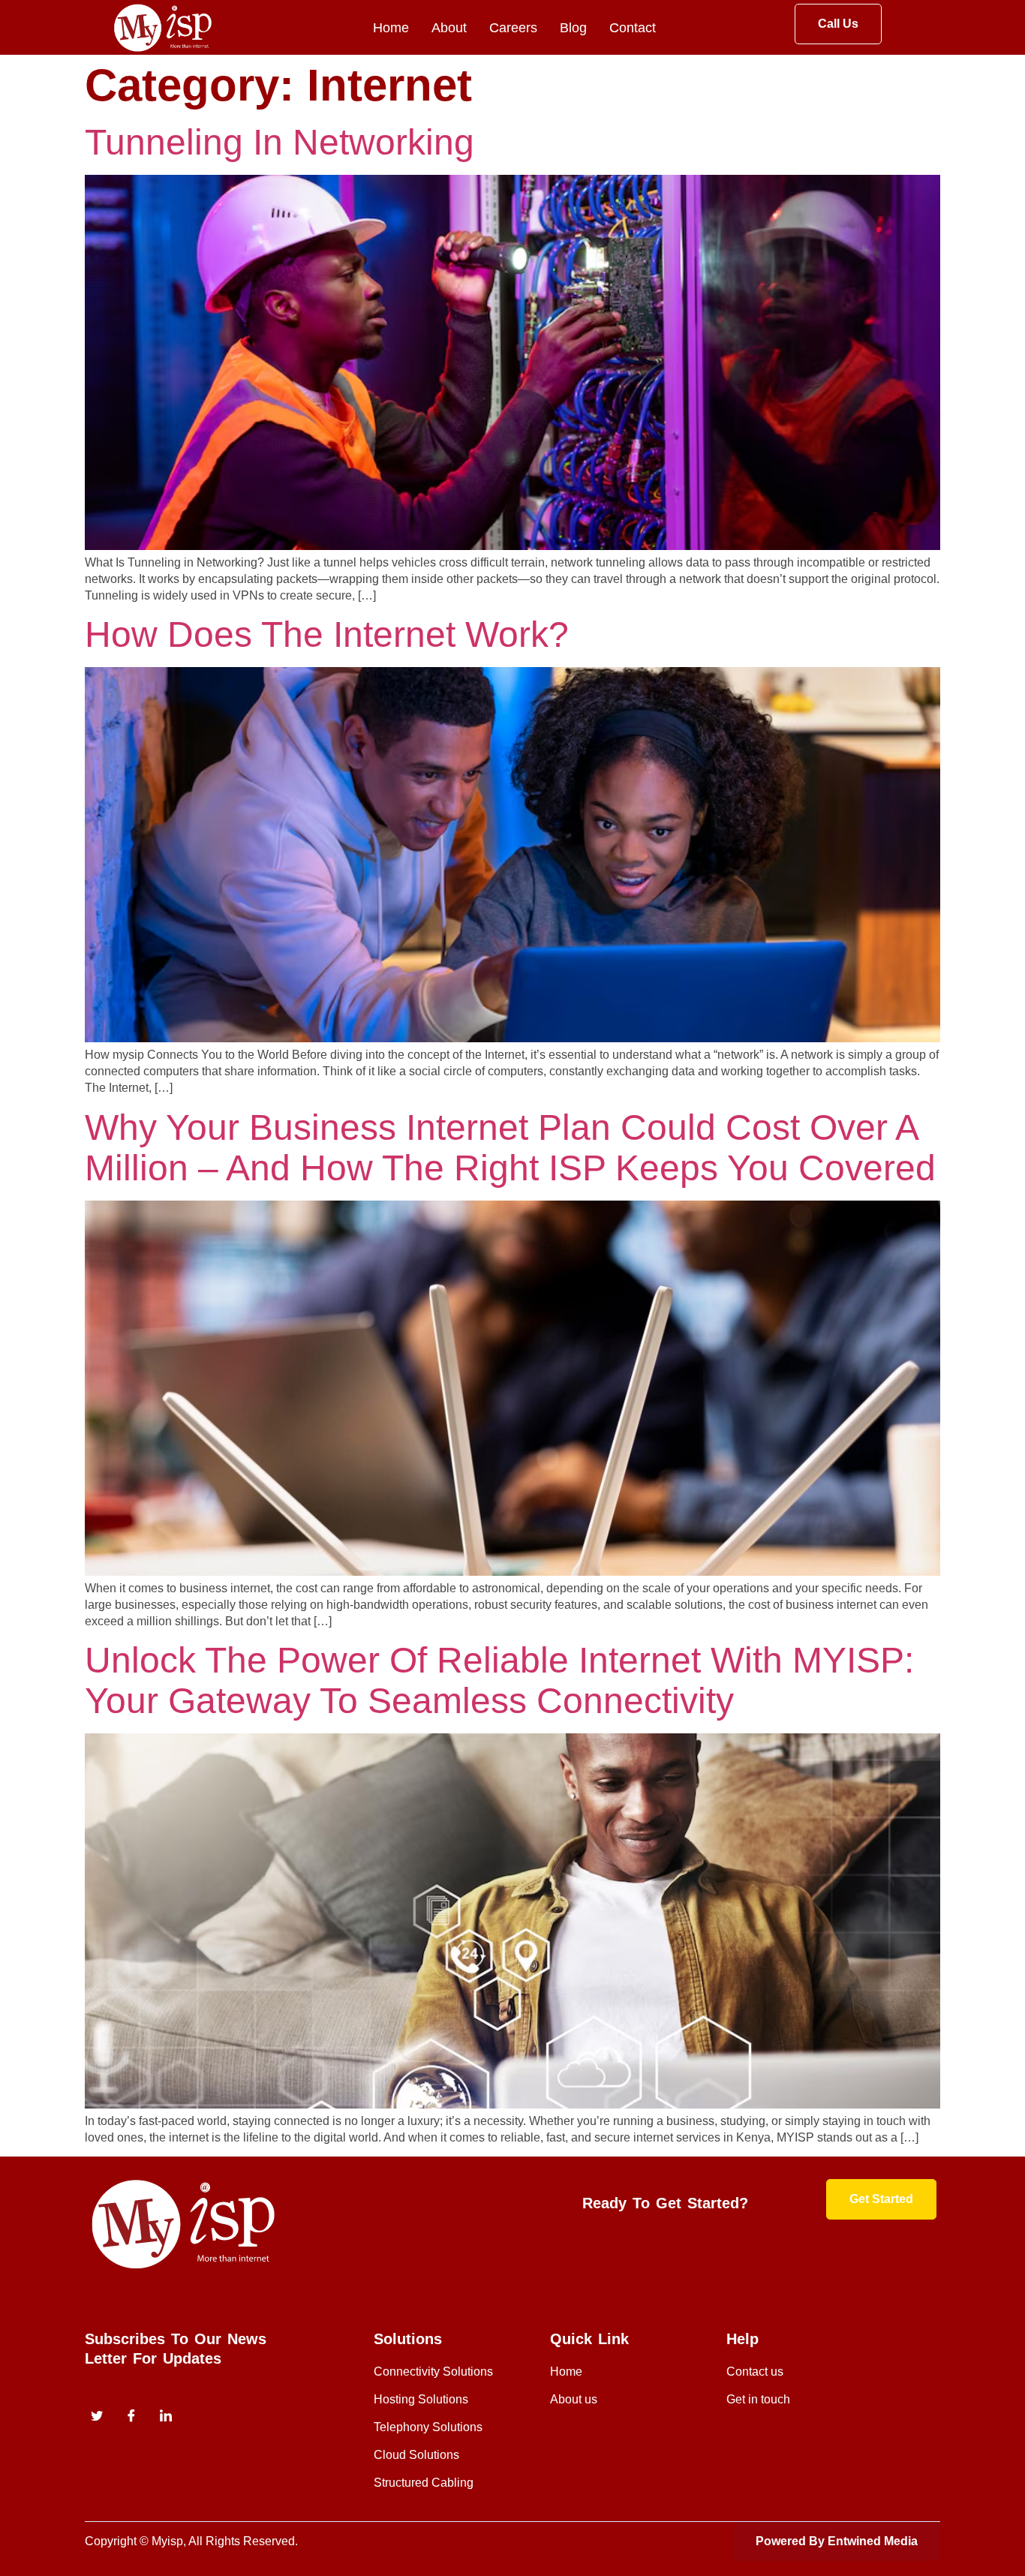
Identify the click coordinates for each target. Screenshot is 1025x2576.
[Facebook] (131, 2418)
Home (391, 28)
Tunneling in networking (280, 142)
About (449, 28)
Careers (513, 28)
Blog (573, 28)
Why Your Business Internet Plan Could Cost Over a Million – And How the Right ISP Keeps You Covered (510, 1148)
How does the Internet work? (327, 634)
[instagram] (166, 2418)
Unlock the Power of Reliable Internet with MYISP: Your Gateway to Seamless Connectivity (499, 1680)
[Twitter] (97, 2418)
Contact (633, 28)
